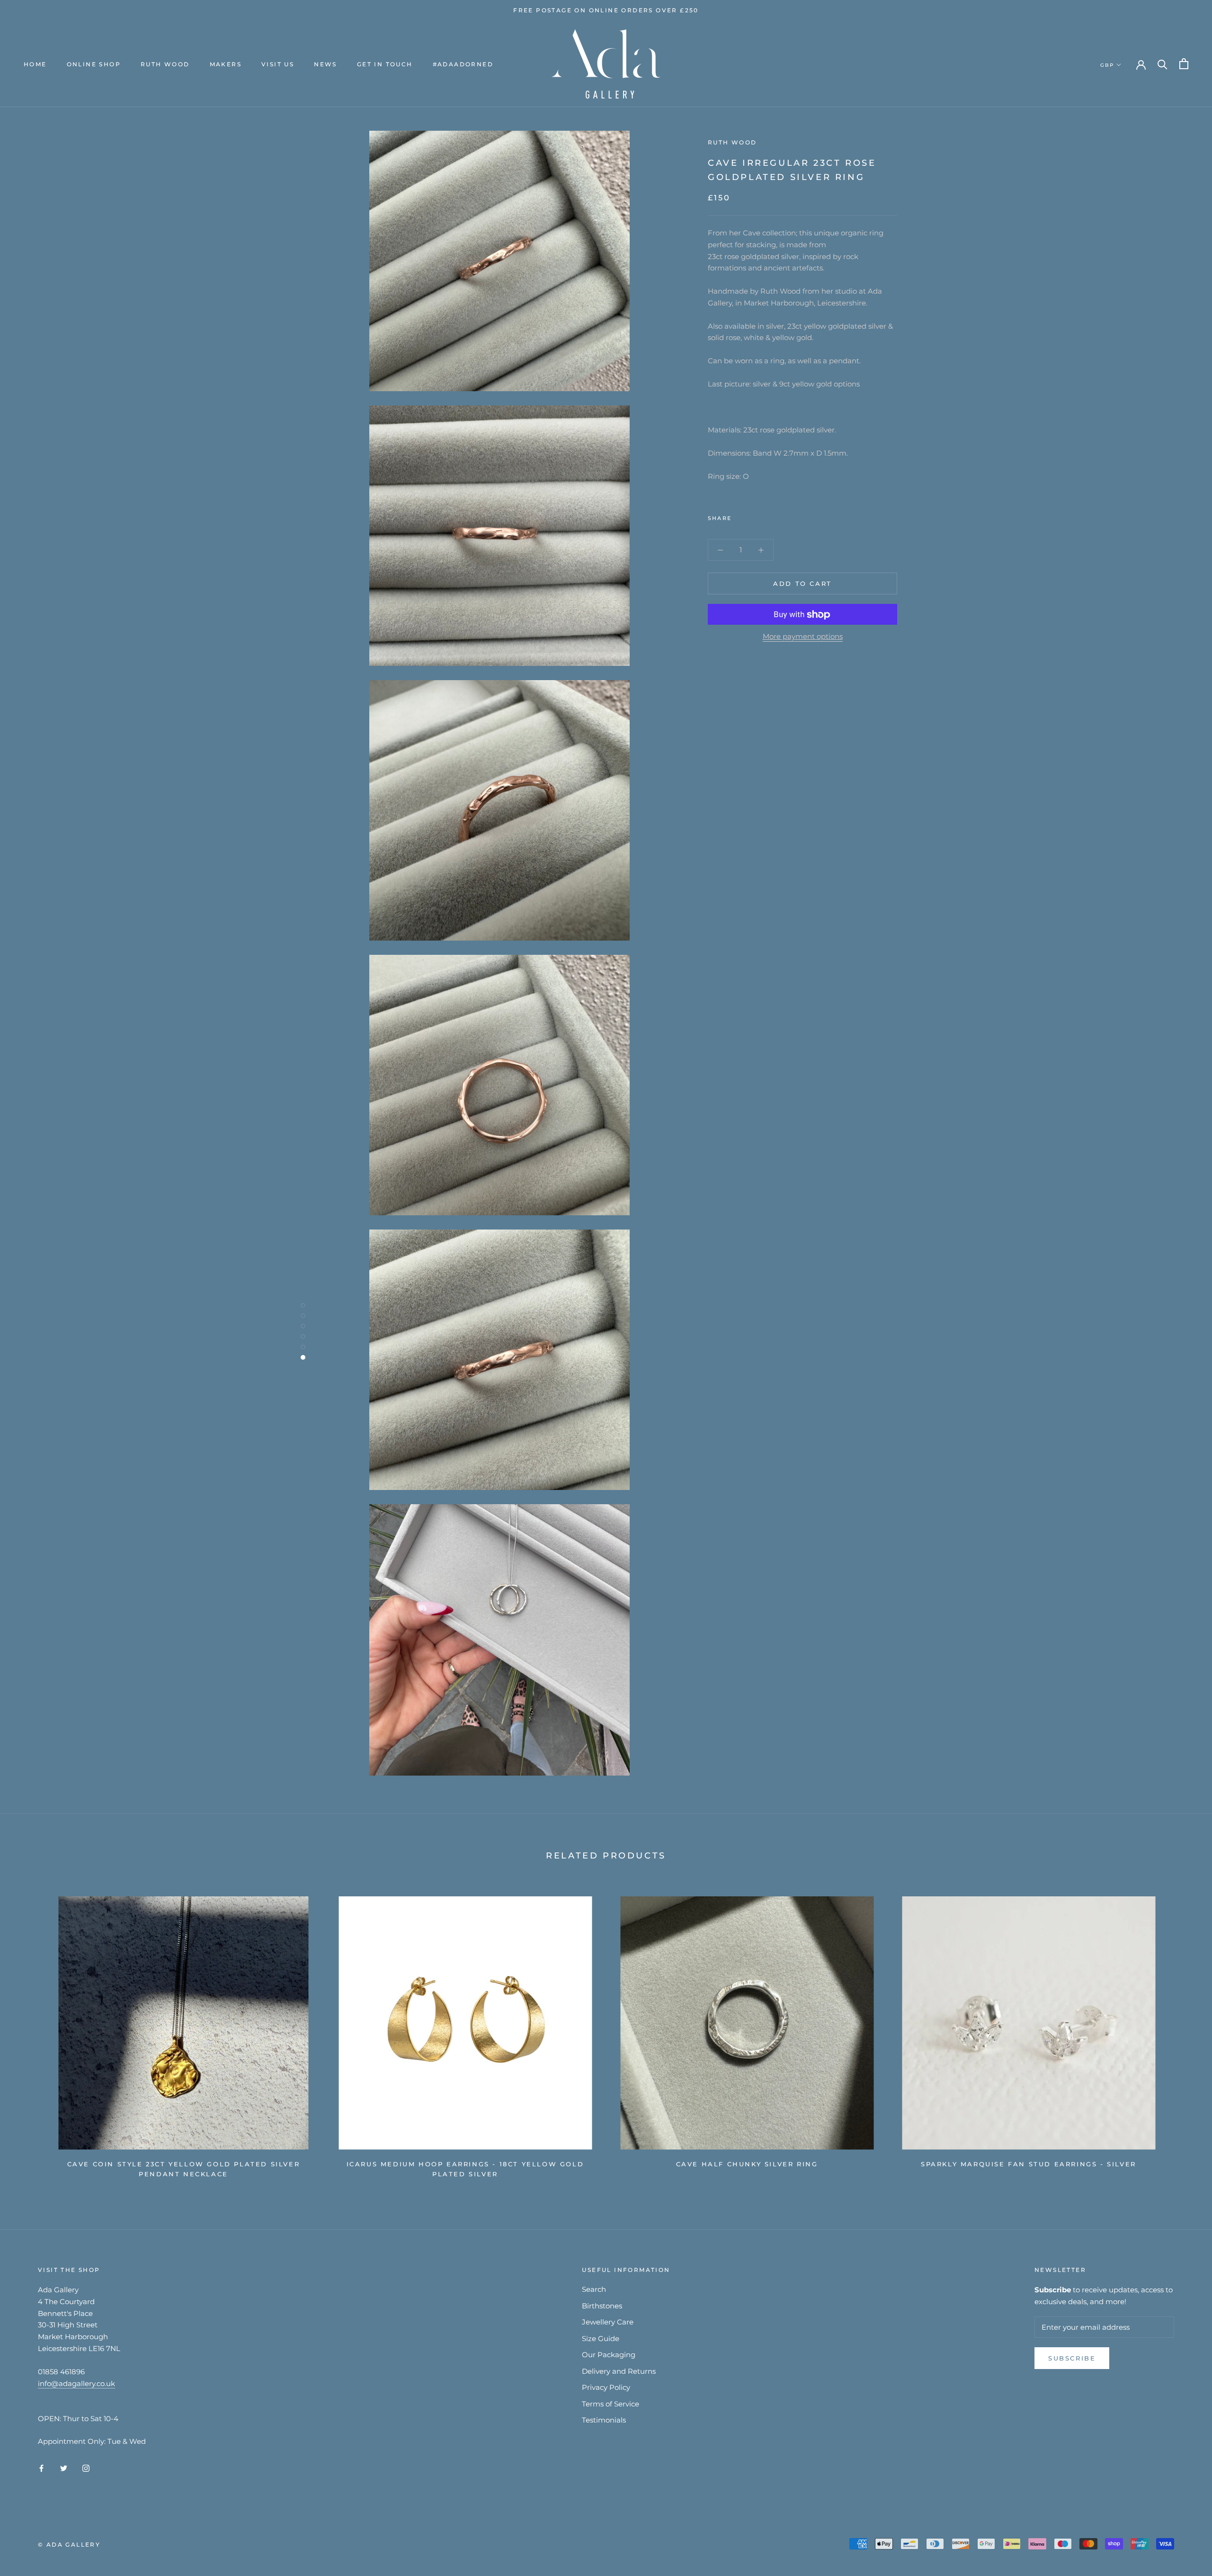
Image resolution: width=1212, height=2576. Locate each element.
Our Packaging (609, 2355)
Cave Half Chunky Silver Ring (747, 2164)
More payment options (803, 637)
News (325, 64)
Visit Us (278, 64)
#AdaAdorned (463, 64)
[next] (1182, 2033)
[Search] (1163, 64)
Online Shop (94, 64)
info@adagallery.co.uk (76, 2383)
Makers (226, 64)
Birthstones (602, 2306)
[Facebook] (740, 516)
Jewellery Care (608, 2322)
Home (35, 64)
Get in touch (385, 64)
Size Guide (601, 2338)
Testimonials (604, 2420)
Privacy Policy (606, 2387)
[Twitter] (753, 516)
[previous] (30, 2033)
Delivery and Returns (619, 2371)
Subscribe (1072, 2358)
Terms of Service (610, 2404)
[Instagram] (86, 2468)
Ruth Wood (165, 64)
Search (594, 2289)
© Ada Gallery (69, 2545)
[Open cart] (1184, 64)
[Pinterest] (765, 516)
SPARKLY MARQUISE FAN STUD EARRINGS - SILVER (1029, 2164)
